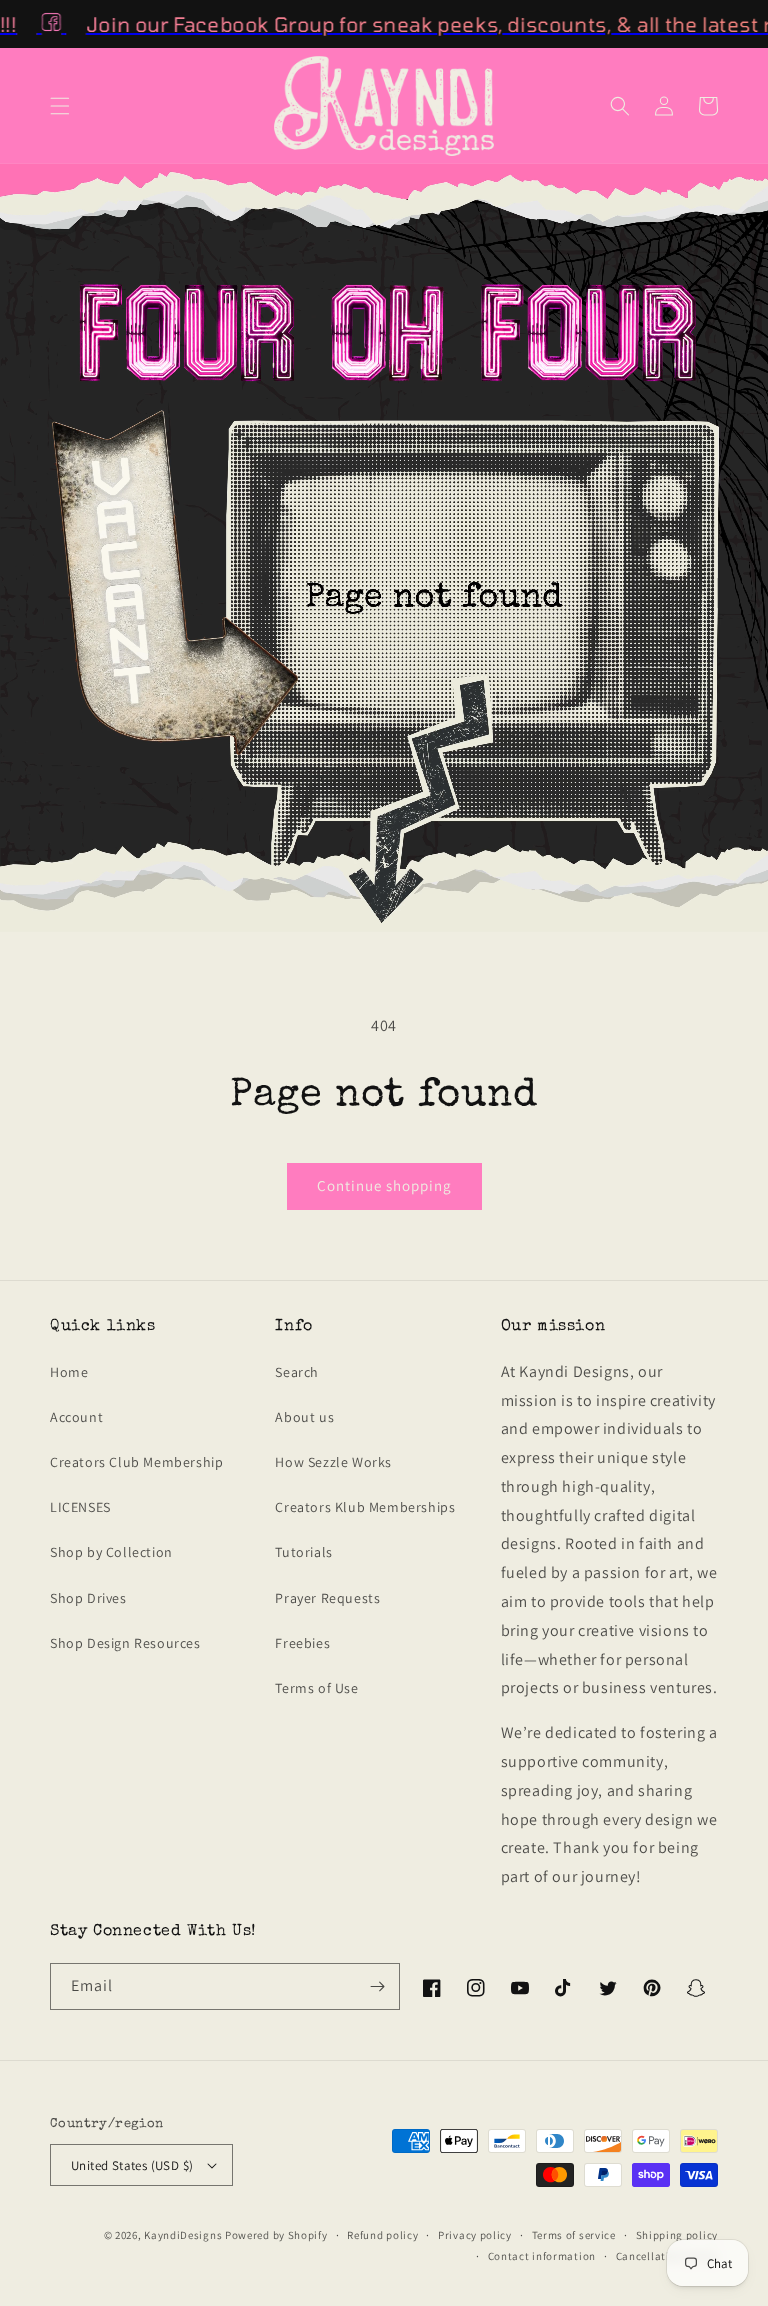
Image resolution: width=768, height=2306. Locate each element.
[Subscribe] (377, 1986)
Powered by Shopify (276, 2235)
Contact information (542, 2256)
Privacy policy (475, 2235)
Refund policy (382, 2235)
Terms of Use (316, 1688)
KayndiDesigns (183, 2235)
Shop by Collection (111, 1552)
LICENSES (80, 1507)
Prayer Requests (327, 1598)
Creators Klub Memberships (365, 1507)
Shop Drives (88, 1598)
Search (297, 1372)
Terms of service (574, 2235)
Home (69, 1372)
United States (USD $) (132, 2165)
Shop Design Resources (125, 1643)
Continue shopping (384, 1185)
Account (76, 1417)
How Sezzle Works (333, 1462)
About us (304, 1417)
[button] (60, 106)
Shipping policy (677, 2235)
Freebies (302, 1643)
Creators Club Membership (136, 1462)
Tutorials (303, 1552)
